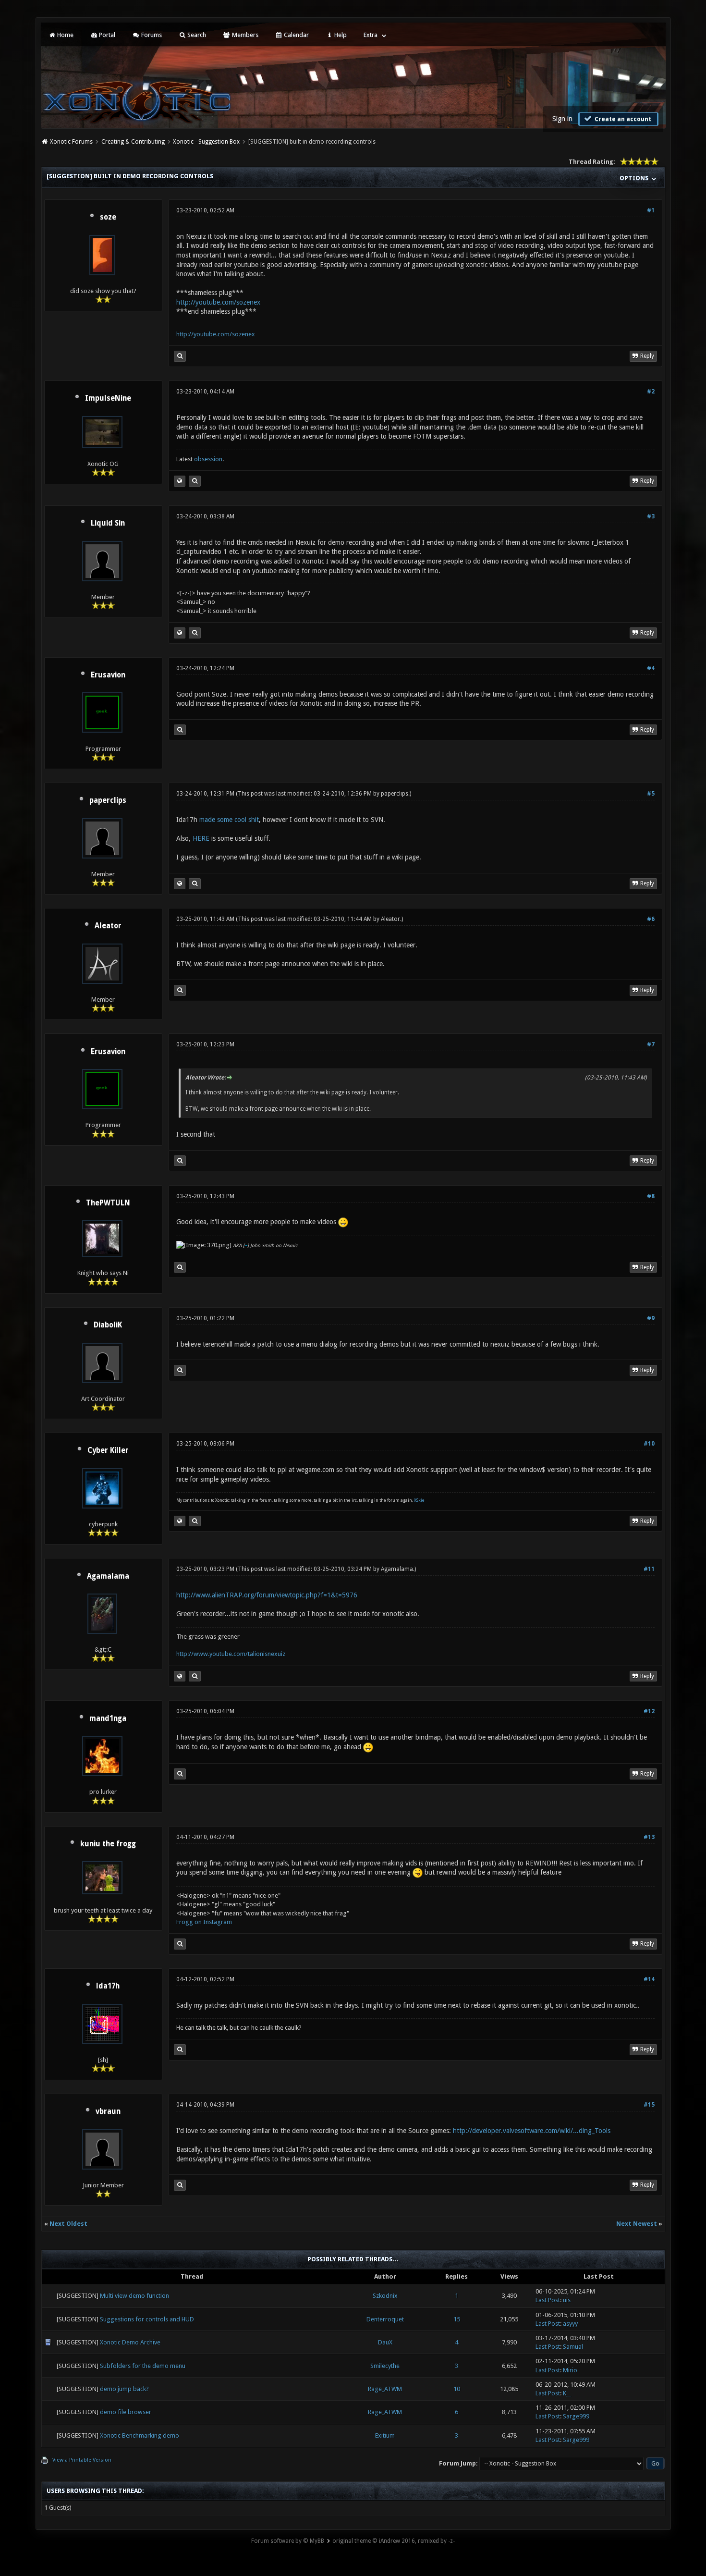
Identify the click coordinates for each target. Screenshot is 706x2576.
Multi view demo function (134, 2296)
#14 (649, 1979)
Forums (151, 35)
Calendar (296, 35)
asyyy (570, 2324)
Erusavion (108, 675)
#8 (651, 1196)
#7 (651, 1044)
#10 (649, 1444)
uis (567, 2300)
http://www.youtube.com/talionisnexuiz (231, 1654)
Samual (573, 2347)
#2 (651, 392)
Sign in (562, 119)
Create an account (622, 119)
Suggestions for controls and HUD (147, 2319)
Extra (371, 35)
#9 (651, 1318)
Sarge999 (576, 2416)
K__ (567, 2393)
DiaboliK (108, 1325)
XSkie (419, 1500)
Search (196, 35)
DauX (385, 2342)
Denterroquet (385, 2319)
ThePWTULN (108, 1203)
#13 (649, 1837)
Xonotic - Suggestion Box (206, 142)
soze (108, 217)
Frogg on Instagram (204, 1922)
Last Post (548, 2300)
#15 (649, 2105)
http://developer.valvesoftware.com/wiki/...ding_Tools (532, 2131)
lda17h (108, 1986)
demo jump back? (124, 2389)
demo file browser (126, 2412)
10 (457, 2389)
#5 (651, 794)
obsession (208, 459)
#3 (651, 516)
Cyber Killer (108, 1450)
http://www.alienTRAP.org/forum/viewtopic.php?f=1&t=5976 (267, 1595)
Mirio (570, 2370)
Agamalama (108, 1576)
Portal (106, 35)
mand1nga (108, 1718)
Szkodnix (385, 2296)
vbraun (108, 2111)
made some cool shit (229, 820)
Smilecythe (385, 2366)
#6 (651, 919)
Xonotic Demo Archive (130, 2342)
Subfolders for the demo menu (143, 2366)
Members (244, 35)
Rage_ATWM (385, 2389)
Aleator (108, 926)
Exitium (385, 2435)
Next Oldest (68, 2224)
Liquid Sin (108, 523)
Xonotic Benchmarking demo (140, 2435)
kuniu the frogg (108, 1844)
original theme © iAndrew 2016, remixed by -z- (394, 2541)
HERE (201, 838)
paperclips (108, 800)
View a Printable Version (82, 2460)
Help (340, 35)
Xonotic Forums (71, 142)
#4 (651, 668)
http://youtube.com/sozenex (218, 302)
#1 (651, 210)
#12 (649, 1711)
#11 (649, 1569)
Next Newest (637, 2224)
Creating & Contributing (133, 142)
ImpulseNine (108, 398)
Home (65, 35)
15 (457, 2319)
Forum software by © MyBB (288, 2541)
